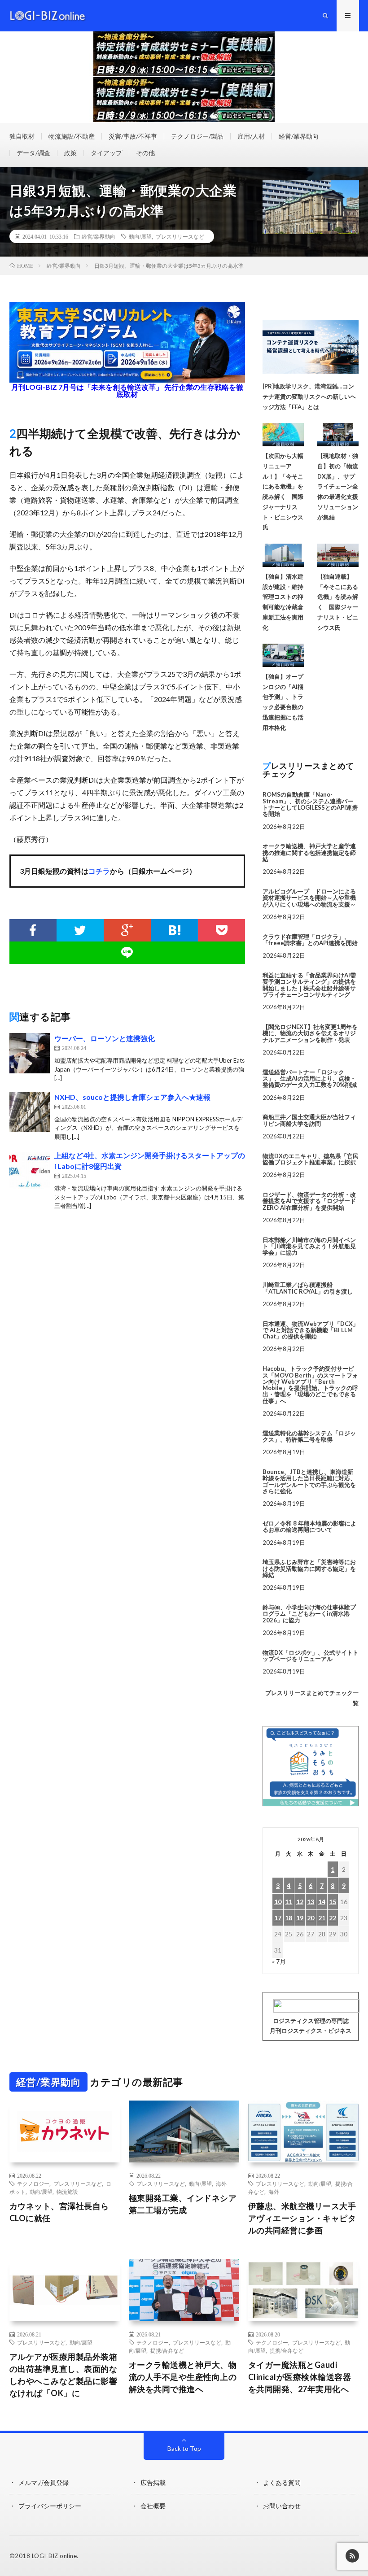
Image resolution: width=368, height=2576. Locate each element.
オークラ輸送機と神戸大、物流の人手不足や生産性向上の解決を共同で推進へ (183, 2377)
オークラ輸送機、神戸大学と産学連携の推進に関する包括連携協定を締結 (309, 852)
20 (311, 1918)
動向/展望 (140, 236)
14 (322, 1902)
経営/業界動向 (299, 136)
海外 (221, 2184)
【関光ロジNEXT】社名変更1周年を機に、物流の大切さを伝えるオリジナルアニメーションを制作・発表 (310, 1033)
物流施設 (67, 2192)
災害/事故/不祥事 (133, 136)
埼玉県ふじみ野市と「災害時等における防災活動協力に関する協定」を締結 (309, 1568)
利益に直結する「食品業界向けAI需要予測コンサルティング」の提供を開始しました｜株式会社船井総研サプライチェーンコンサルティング (309, 985)
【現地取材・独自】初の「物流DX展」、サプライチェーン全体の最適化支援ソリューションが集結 (338, 486)
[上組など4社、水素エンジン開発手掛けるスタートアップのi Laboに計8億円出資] (30, 1170)
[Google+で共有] (127, 930)
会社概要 (153, 2506)
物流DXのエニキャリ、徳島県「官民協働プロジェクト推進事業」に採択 (311, 1159)
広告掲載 (153, 2482)
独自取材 (22, 136)
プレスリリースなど (180, 236)
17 (278, 1918)
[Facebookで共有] (33, 930)
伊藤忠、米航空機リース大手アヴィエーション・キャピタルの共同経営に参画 (302, 2218)
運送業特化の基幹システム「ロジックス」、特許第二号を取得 (309, 1436)
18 (289, 1918)
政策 (70, 153)
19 (300, 1918)
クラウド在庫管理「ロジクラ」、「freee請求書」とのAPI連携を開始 (310, 940)
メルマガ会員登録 (44, 2482)
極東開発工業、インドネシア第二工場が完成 (183, 2204)
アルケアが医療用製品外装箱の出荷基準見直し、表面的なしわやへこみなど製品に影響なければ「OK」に (64, 2375)
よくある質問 (282, 2482)
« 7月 (279, 1961)
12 (300, 1902)
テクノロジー (33, 2184)
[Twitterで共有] (80, 930)
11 (289, 1902)
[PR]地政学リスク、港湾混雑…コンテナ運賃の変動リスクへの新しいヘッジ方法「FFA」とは (309, 397)
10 (278, 1902)
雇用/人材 (251, 136)
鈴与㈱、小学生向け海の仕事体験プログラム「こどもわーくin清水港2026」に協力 (309, 1614)
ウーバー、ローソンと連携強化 (105, 1038)
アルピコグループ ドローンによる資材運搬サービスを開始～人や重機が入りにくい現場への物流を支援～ (309, 898)
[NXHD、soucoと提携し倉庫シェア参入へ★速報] (30, 1112)
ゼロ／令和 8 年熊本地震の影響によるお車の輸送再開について (309, 1526)
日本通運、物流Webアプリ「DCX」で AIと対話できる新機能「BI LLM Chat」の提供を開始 (311, 1330)
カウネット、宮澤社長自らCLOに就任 (59, 2212)
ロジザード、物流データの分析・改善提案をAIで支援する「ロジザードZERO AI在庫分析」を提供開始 (309, 1201)
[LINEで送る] (127, 953)
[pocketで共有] (221, 930)
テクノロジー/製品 (197, 136)
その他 (145, 153)
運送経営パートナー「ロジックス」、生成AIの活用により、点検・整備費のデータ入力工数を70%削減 (310, 1079)
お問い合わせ (282, 2506)
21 (322, 1918)
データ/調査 (33, 153)
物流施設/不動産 (72, 136)
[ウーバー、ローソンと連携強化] (30, 1053)
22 (333, 1918)
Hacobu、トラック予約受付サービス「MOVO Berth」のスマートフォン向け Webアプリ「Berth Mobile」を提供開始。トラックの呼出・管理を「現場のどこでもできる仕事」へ (310, 1384)
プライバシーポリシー (50, 2506)
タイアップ (106, 153)
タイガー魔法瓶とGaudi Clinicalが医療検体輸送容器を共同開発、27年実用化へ (300, 2377)
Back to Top (184, 2448)
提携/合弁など (167, 2350)
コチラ (99, 871)
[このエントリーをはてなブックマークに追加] (174, 930)
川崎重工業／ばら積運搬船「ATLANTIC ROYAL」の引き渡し (308, 1288)
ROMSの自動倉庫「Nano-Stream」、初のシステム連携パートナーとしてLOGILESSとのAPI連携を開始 (310, 804)
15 (333, 1902)
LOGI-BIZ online (55, 2556)
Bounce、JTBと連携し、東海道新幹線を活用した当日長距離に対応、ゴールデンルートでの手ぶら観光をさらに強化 (309, 1481)
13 (311, 1902)
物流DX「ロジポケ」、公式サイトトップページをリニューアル (311, 1656)
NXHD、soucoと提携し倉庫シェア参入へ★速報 (132, 1097)
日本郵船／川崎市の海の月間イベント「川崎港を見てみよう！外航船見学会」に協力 (309, 1246)
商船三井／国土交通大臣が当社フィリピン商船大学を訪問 (309, 1120)
